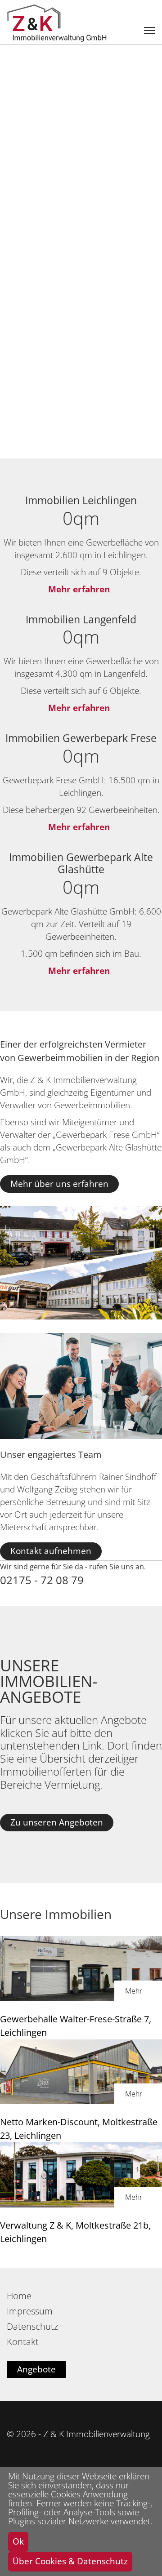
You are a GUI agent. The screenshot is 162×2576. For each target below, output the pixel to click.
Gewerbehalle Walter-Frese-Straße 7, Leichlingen (76, 2026)
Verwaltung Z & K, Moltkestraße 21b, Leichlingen (75, 2232)
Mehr (134, 1991)
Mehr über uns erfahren (59, 1184)
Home (19, 2296)
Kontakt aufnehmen (51, 1551)
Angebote (36, 2369)
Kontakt (23, 2342)
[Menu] (150, 31)
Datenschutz (32, 2327)
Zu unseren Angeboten (57, 1822)
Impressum (30, 2311)
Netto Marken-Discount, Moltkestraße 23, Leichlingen (79, 2129)
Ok (18, 2541)
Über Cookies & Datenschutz (70, 2561)
